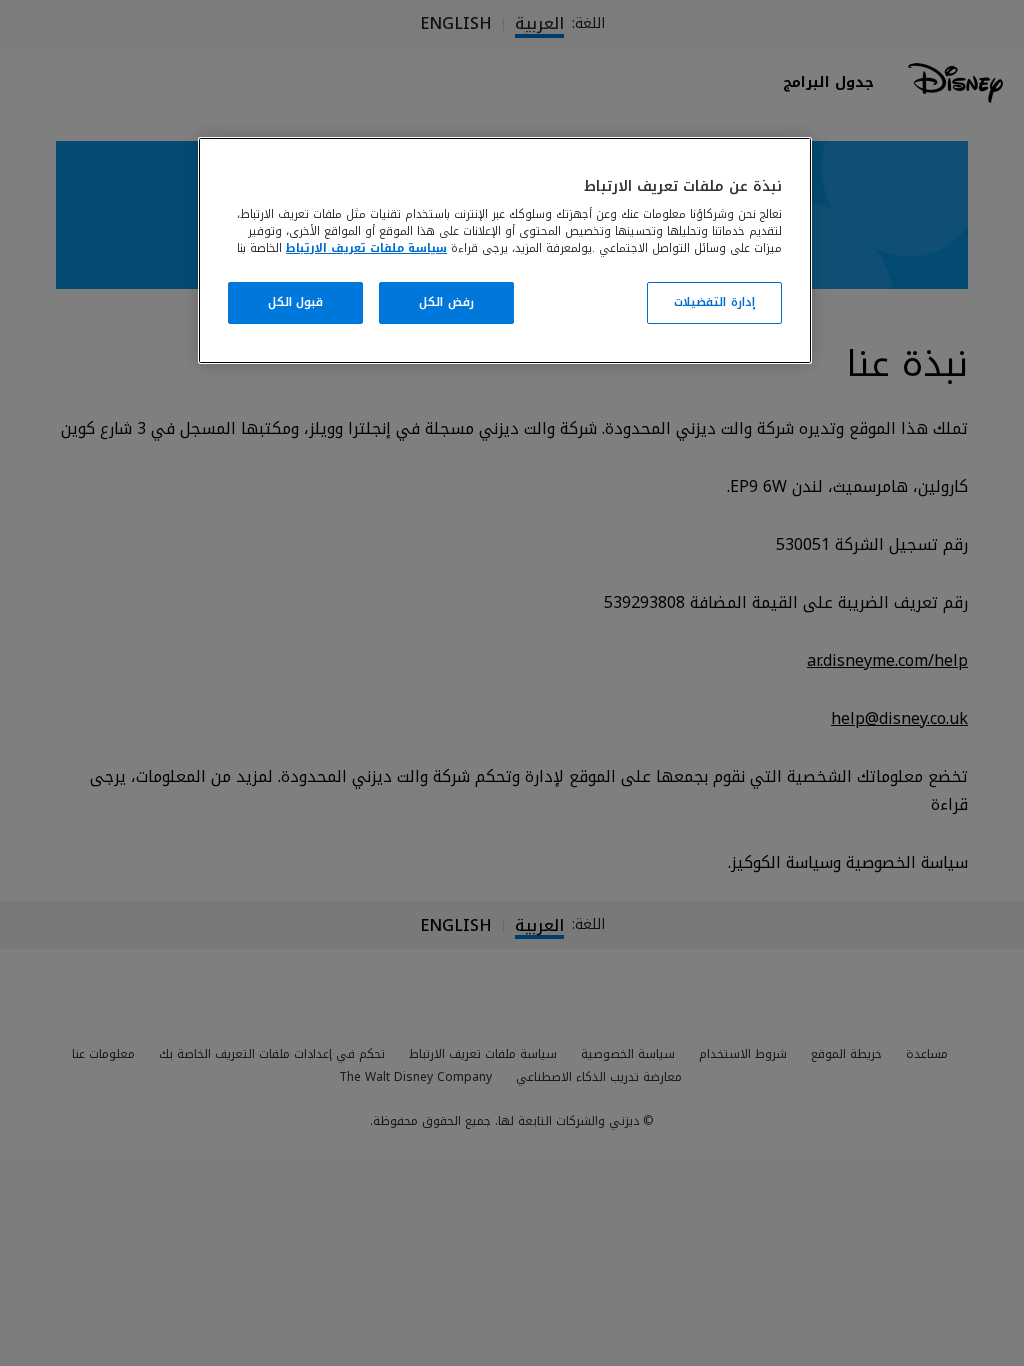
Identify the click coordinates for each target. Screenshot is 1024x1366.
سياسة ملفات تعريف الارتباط (366, 248)
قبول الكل (296, 302)
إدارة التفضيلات (714, 302)
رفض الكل (446, 302)
